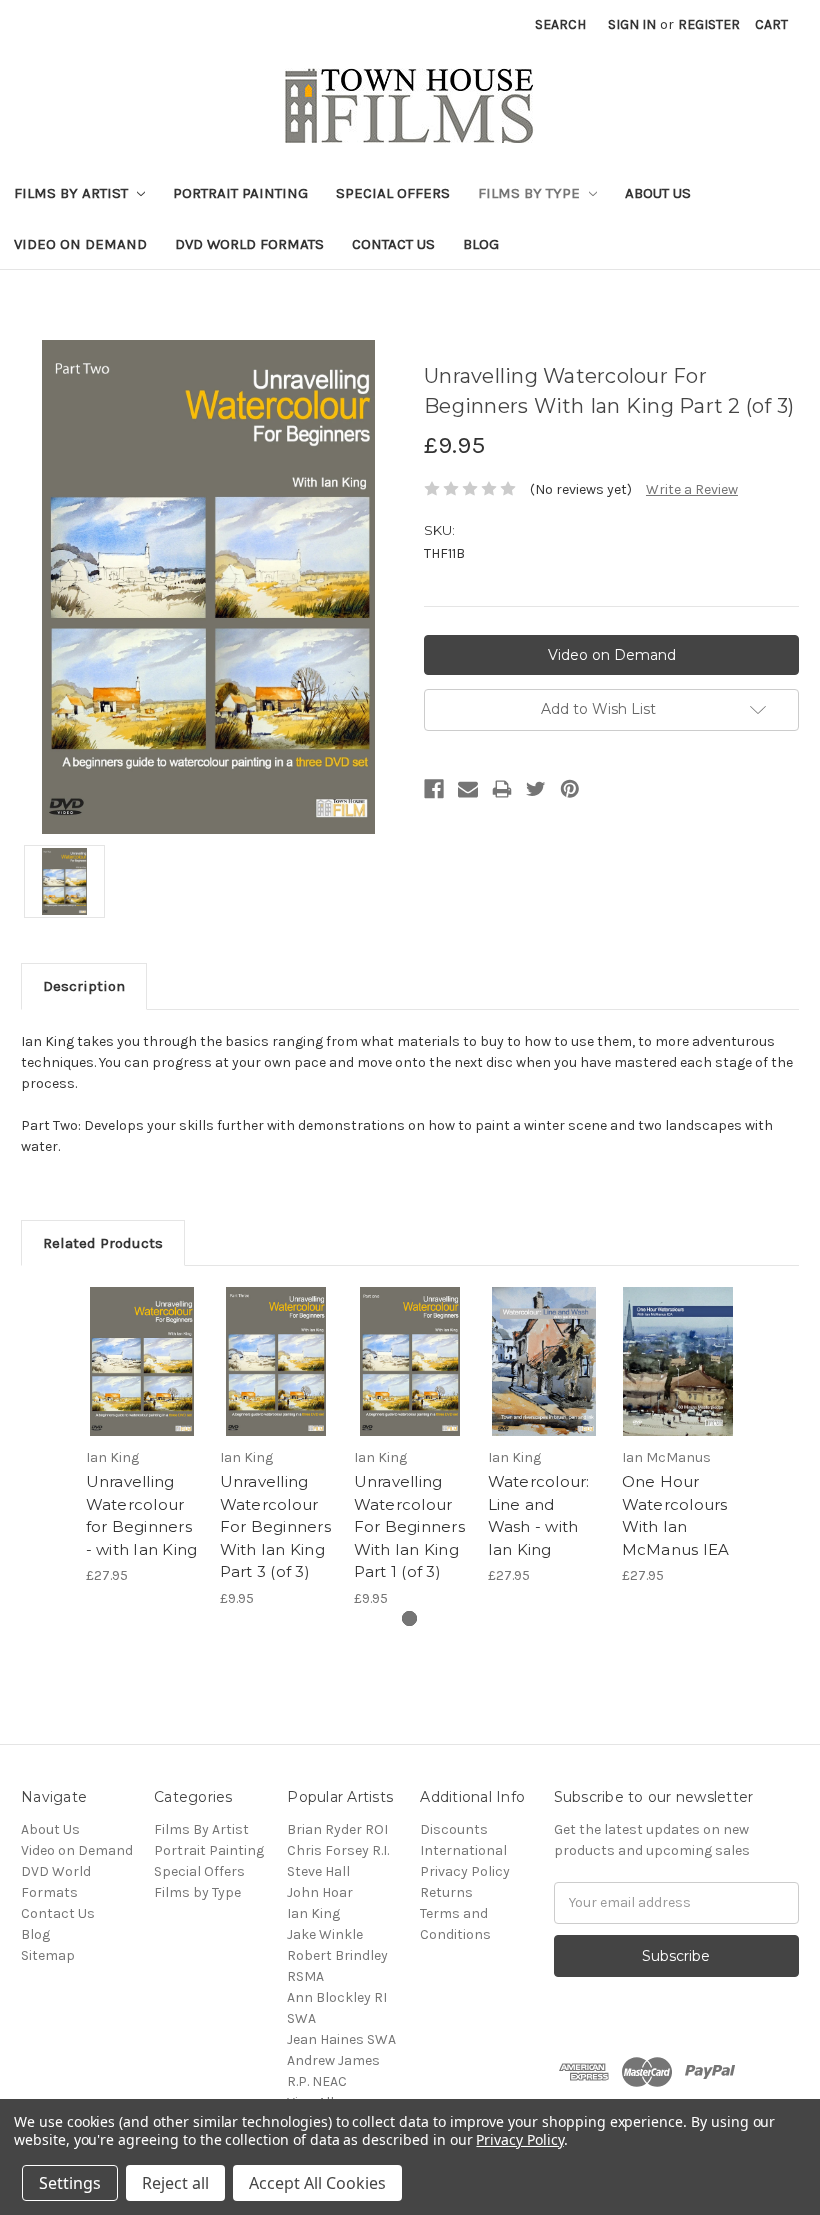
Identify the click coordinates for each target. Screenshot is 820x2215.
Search (560, 24)
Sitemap (48, 1955)
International (463, 1850)
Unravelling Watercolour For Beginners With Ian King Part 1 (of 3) (409, 1526)
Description (84, 986)
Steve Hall (318, 1871)
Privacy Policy (465, 1871)
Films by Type (531, 193)
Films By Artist (73, 193)
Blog (481, 244)
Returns (446, 1892)
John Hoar (320, 1892)
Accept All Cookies (317, 2183)
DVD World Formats (249, 244)
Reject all (175, 2183)
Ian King (313, 1913)
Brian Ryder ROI (337, 1829)
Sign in (632, 24)
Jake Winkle (325, 1934)
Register (709, 24)
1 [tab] (409, 1618)
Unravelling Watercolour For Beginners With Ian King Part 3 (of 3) (275, 1526)
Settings (70, 2183)
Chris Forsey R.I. (338, 1850)
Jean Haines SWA (341, 2039)
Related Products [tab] (103, 1243)
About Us (658, 193)
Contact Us (393, 244)
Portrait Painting (240, 193)
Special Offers (393, 193)
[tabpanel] (142, 1436)
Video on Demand (80, 244)
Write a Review (692, 489)
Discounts (454, 1829)
